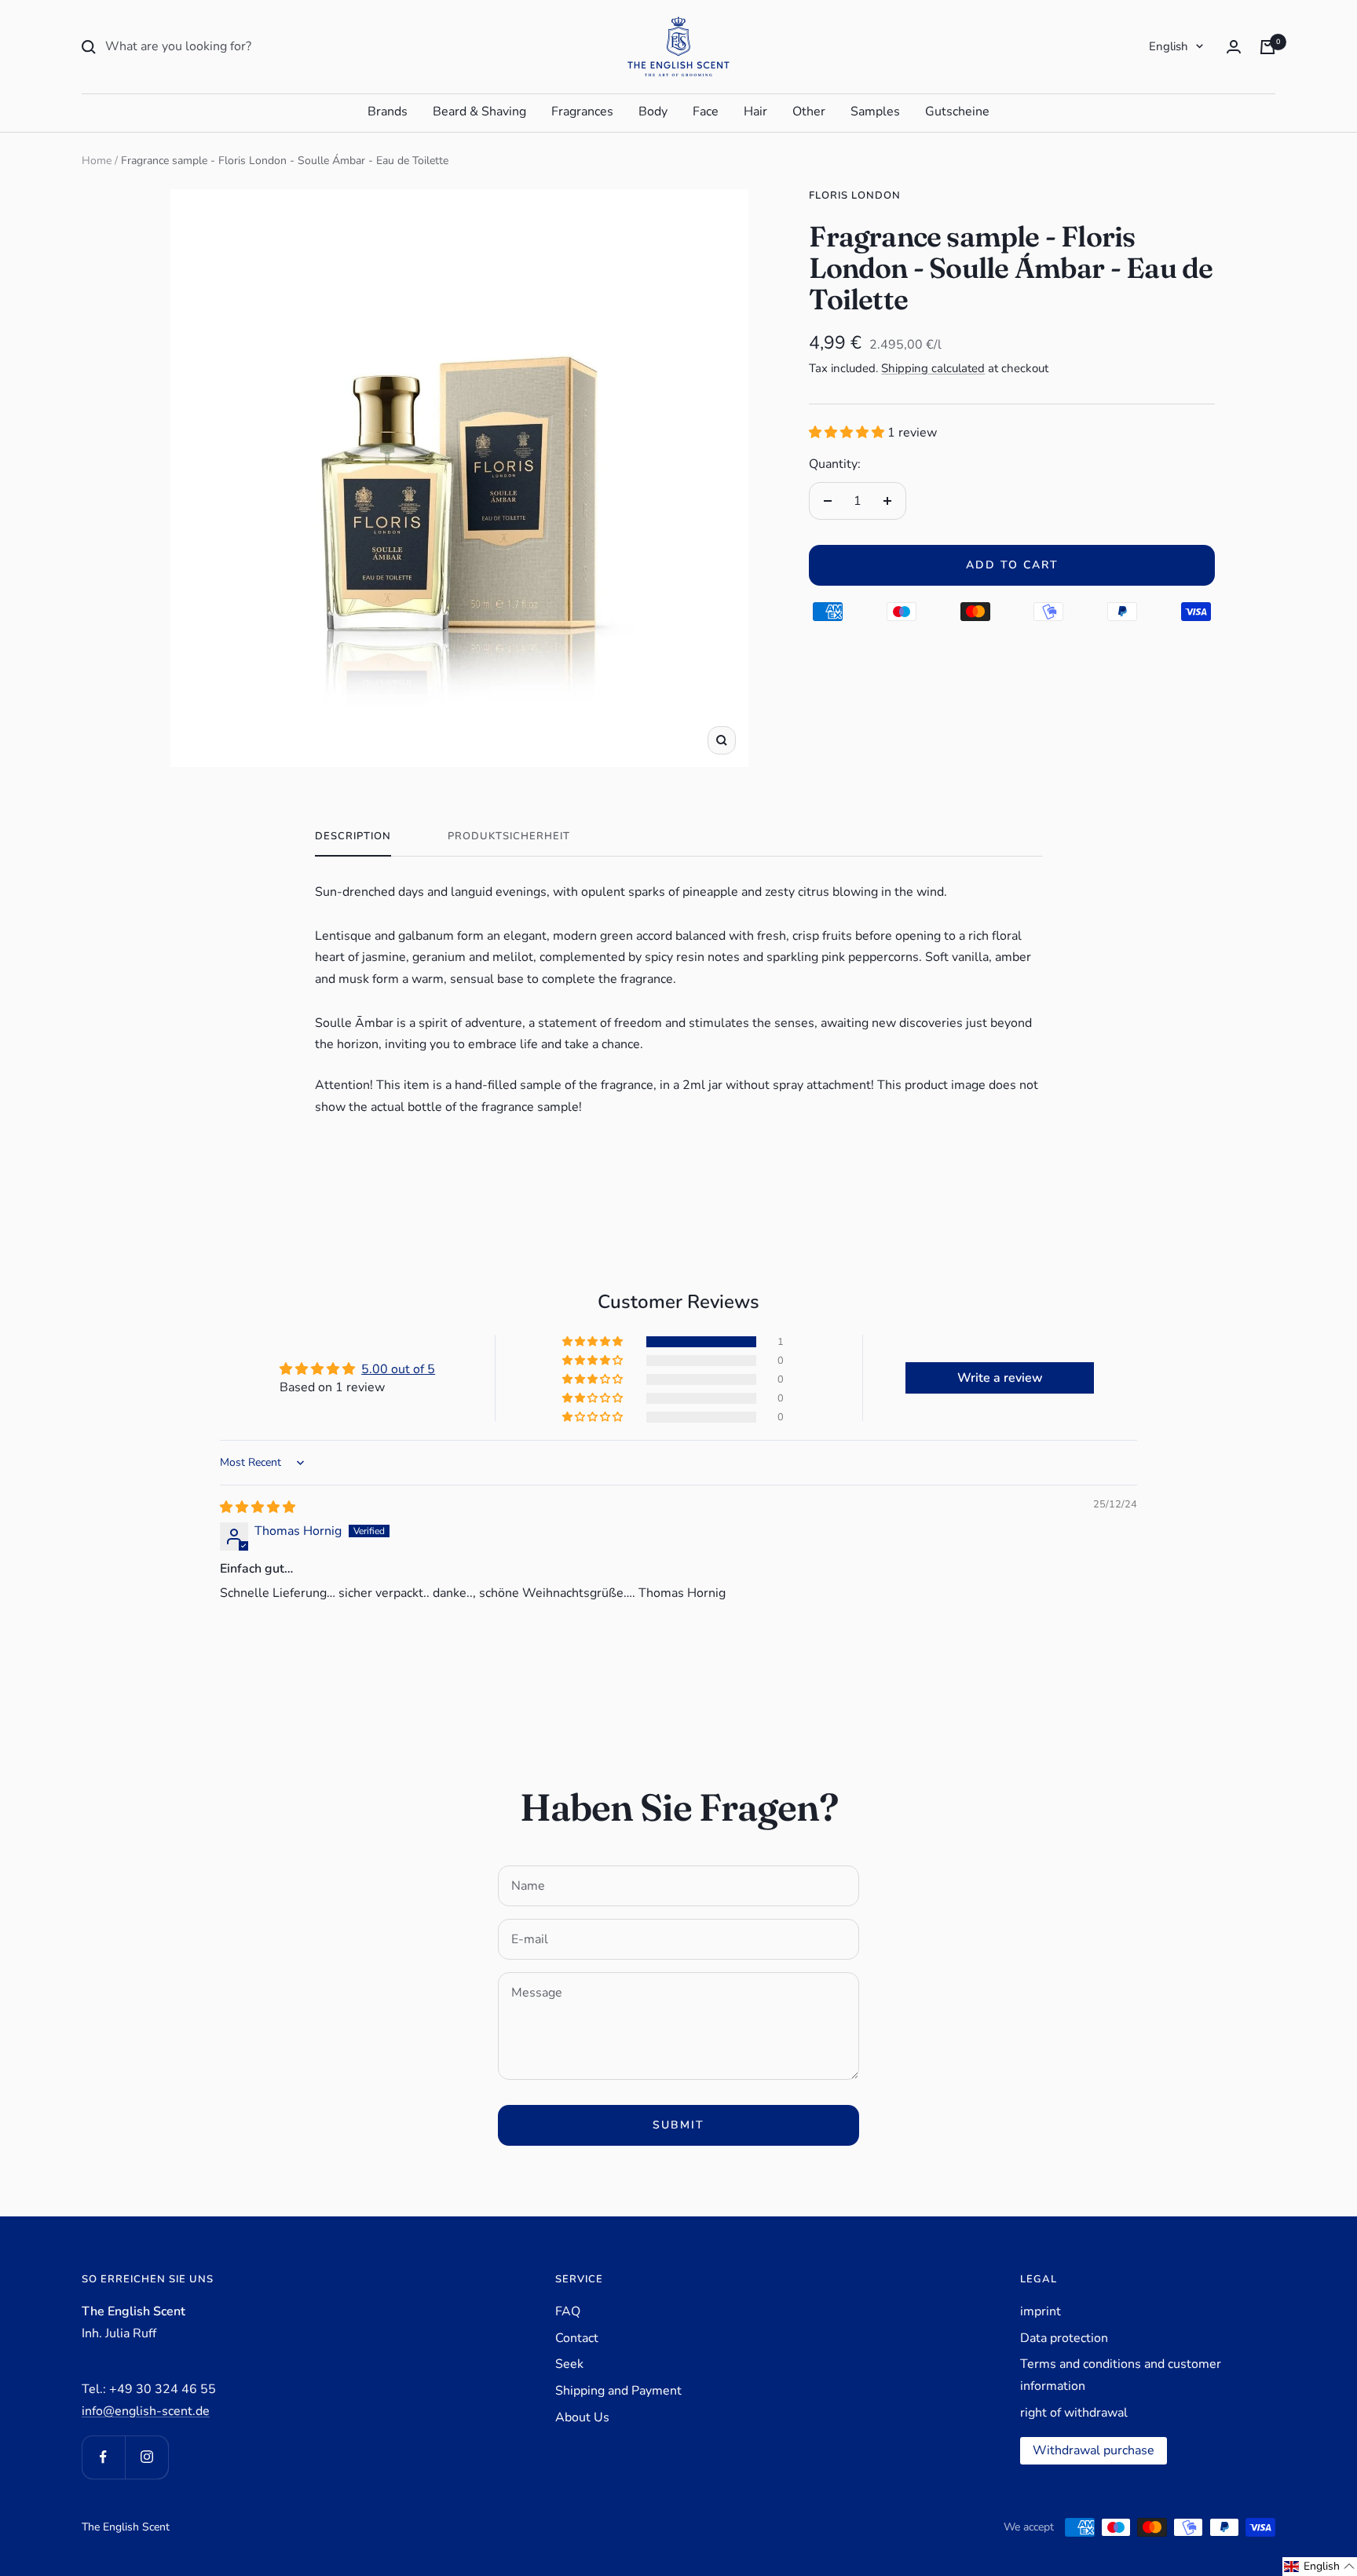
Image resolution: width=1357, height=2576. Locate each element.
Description (353, 837)
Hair (755, 111)
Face (706, 111)
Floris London (855, 195)
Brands (388, 111)
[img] (258, 1507)
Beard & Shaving (479, 111)
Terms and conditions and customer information (1121, 2375)
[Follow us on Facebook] (103, 2457)
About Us (582, 2417)
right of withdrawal (1074, 2413)
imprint (1041, 2311)
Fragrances (582, 111)
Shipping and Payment (618, 2391)
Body (653, 111)
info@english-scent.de (146, 2411)
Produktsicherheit (509, 837)
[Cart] (1267, 47)
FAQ (568, 2311)
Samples (875, 111)
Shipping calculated (933, 368)
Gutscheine (957, 111)
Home (97, 161)
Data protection (1064, 2338)
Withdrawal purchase (1094, 2450)
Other (809, 111)
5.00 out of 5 (398, 1369)
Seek (569, 2364)
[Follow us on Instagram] (146, 2457)
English (1169, 46)
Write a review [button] (1000, 1378)
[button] (848, 433)
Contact (577, 2338)
